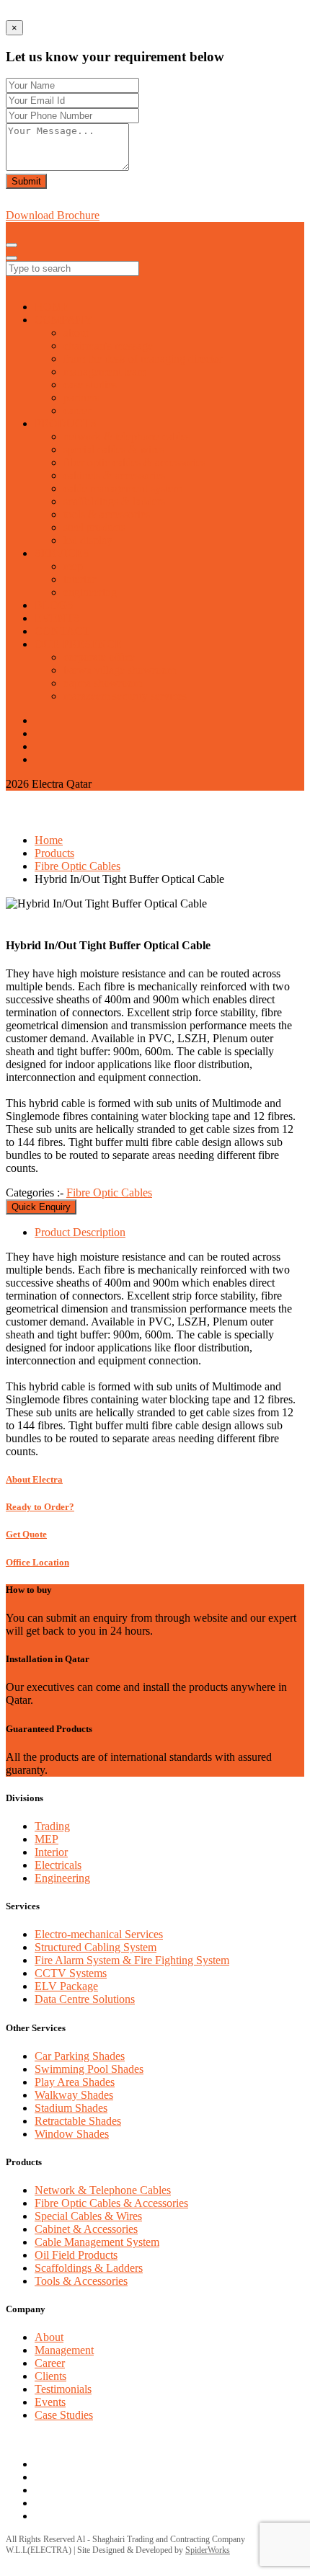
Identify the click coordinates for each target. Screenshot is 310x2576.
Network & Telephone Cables (103, 2190)
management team (105, 372)
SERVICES (62, 553)
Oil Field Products (76, 2255)
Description (80, 1232)
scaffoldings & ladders (114, 501)
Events (50, 2402)
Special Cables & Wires (88, 2216)
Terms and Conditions (154, 2439)
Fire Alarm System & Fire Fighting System (132, 1960)
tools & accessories (107, 514)
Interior (51, 1852)
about (76, 333)
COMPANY (64, 320)
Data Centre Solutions (85, 1999)
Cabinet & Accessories (86, 2229)
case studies (90, 385)
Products (54, 853)
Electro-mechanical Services (99, 1934)
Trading (52, 1826)
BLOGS (54, 605)
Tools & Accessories (81, 2281)
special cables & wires (114, 449)
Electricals (58, 1865)
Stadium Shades (71, 2108)
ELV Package (66, 1986)
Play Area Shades (75, 2082)
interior (80, 579)
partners (81, 397)
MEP (46, 1839)
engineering (90, 592)
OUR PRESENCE (78, 644)
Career (50, 2363)
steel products (94, 527)
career (77, 410)
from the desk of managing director (143, 359)
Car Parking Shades (80, 2056)
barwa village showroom (120, 670)
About (49, 2337)
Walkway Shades (74, 2095)
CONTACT (62, 631)
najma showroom (103, 683)
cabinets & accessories (114, 475)
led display (88, 540)
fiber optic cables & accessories (134, 462)
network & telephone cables (127, 436)
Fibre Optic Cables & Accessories (111, 2203)
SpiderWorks (208, 2550)
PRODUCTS (66, 423)
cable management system (123, 488)
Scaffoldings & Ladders (89, 2268)
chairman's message (108, 346)
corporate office (99, 657)
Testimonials (63, 2389)
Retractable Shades (78, 2121)
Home (49, 840)
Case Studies (64, 2415)
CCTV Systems (71, 1973)
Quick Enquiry (41, 1207)
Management (64, 2350)
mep (73, 566)
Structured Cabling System (96, 1947)
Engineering (62, 1878)
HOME (52, 307)
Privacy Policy (69, 2439)
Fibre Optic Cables (77, 866)
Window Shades (72, 2134)
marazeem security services (125, 696)
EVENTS (57, 618)
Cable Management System (97, 2242)
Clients (50, 2376)
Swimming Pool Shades (89, 2069)
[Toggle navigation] (12, 245)
